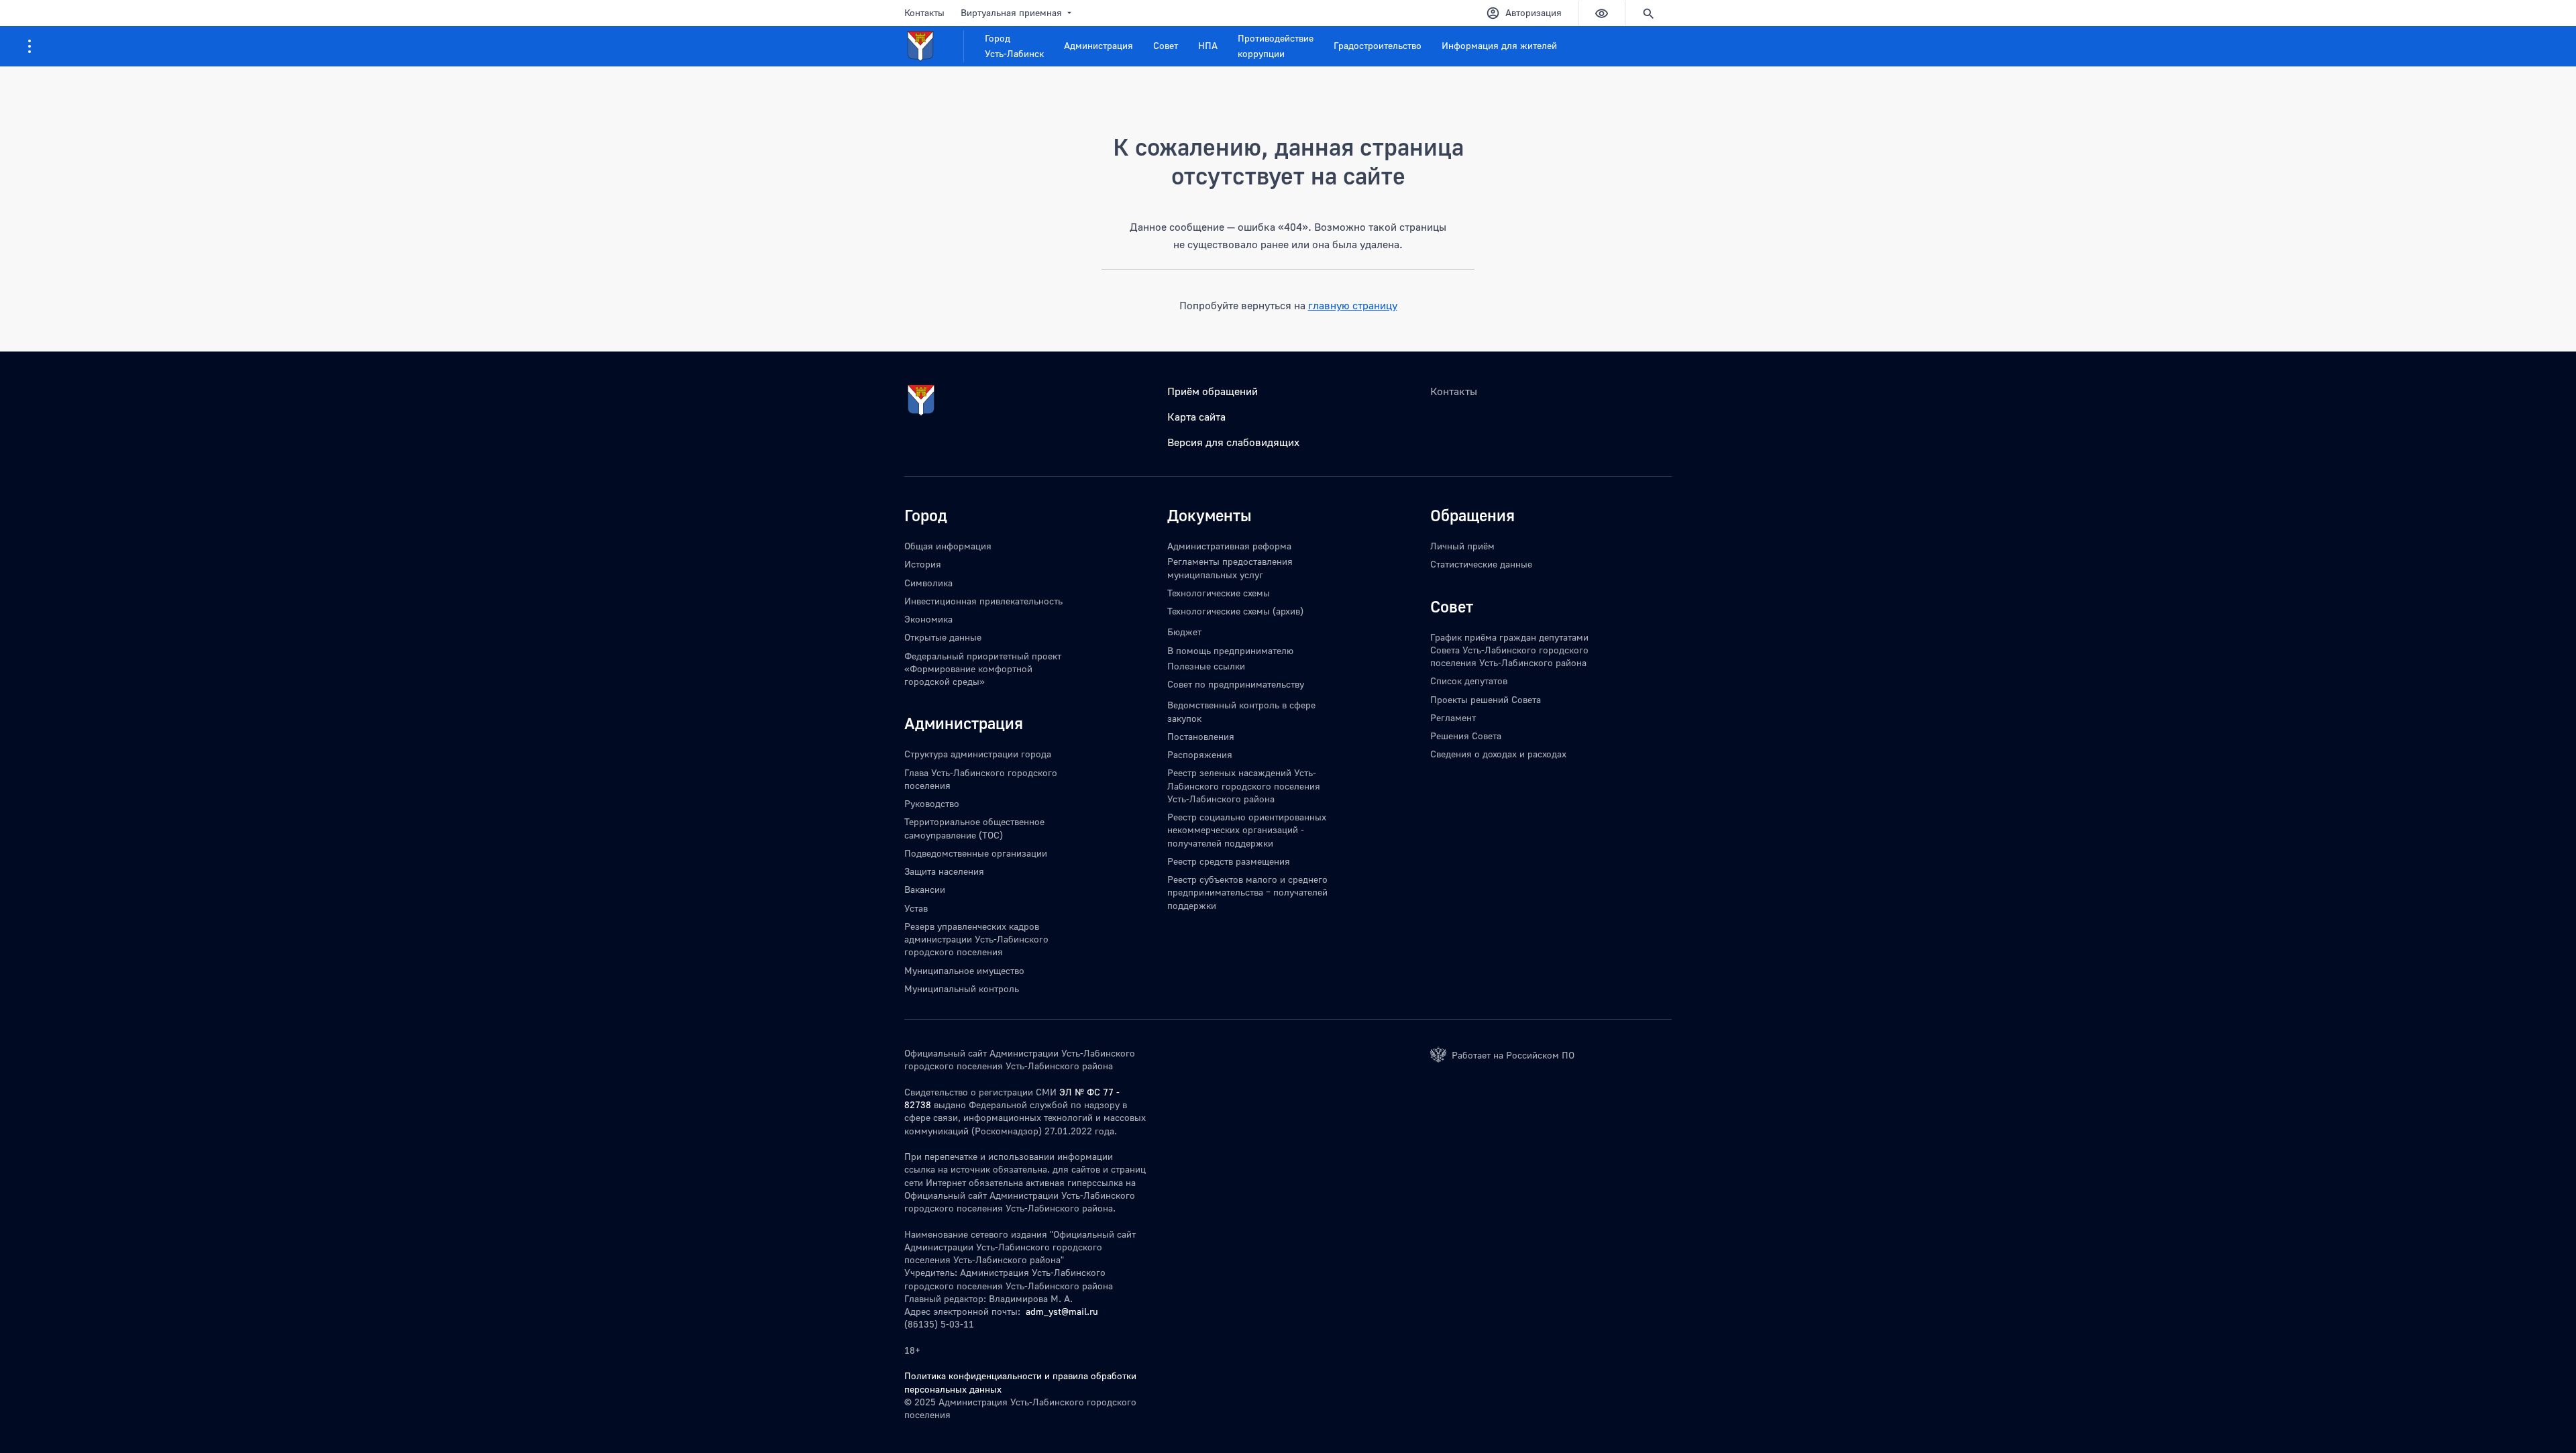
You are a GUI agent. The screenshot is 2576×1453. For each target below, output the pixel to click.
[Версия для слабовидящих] (1601, 13)
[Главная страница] (934, 46)
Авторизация (1534, 12)
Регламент (1453, 717)
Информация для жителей (1499, 45)
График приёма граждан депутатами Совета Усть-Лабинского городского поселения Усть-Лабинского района (1509, 650)
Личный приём (1462, 546)
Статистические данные (1481, 564)
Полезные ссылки (1206, 666)
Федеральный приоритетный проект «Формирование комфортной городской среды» (983, 669)
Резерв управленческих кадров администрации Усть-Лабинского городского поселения (976, 939)
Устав (916, 908)
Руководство (932, 803)
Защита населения (944, 871)
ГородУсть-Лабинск (1014, 46)
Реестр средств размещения (1229, 861)
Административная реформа (1229, 546)
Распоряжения (1200, 754)
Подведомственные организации (976, 853)
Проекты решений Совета (1486, 699)
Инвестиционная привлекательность (983, 601)
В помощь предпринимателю (1230, 650)
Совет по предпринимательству (1236, 684)
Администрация (1098, 45)
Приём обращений (1213, 391)
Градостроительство (1378, 45)
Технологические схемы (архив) (1235, 611)
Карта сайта (1196, 417)
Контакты (924, 12)
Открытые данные (943, 637)
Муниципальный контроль (962, 988)
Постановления (1201, 736)
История (923, 564)
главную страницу (1353, 305)
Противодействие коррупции (1276, 46)
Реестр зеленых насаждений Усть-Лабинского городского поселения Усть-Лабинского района (1244, 786)
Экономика (928, 619)
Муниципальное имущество (964, 970)
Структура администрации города (978, 754)
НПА (1208, 45)
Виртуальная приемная (1011, 12)
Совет (1166, 45)
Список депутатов (1469, 681)
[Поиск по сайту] (1648, 13)
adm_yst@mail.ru (1062, 1311)
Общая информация (948, 546)
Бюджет (1184, 632)
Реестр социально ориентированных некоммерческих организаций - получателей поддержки (1247, 830)
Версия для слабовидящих (1233, 442)
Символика (928, 583)
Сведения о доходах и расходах (1498, 754)
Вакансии (925, 889)
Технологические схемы (1219, 593)
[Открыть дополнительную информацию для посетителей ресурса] (30, 46)
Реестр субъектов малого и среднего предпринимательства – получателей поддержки (1247, 892)
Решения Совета (1466, 736)
